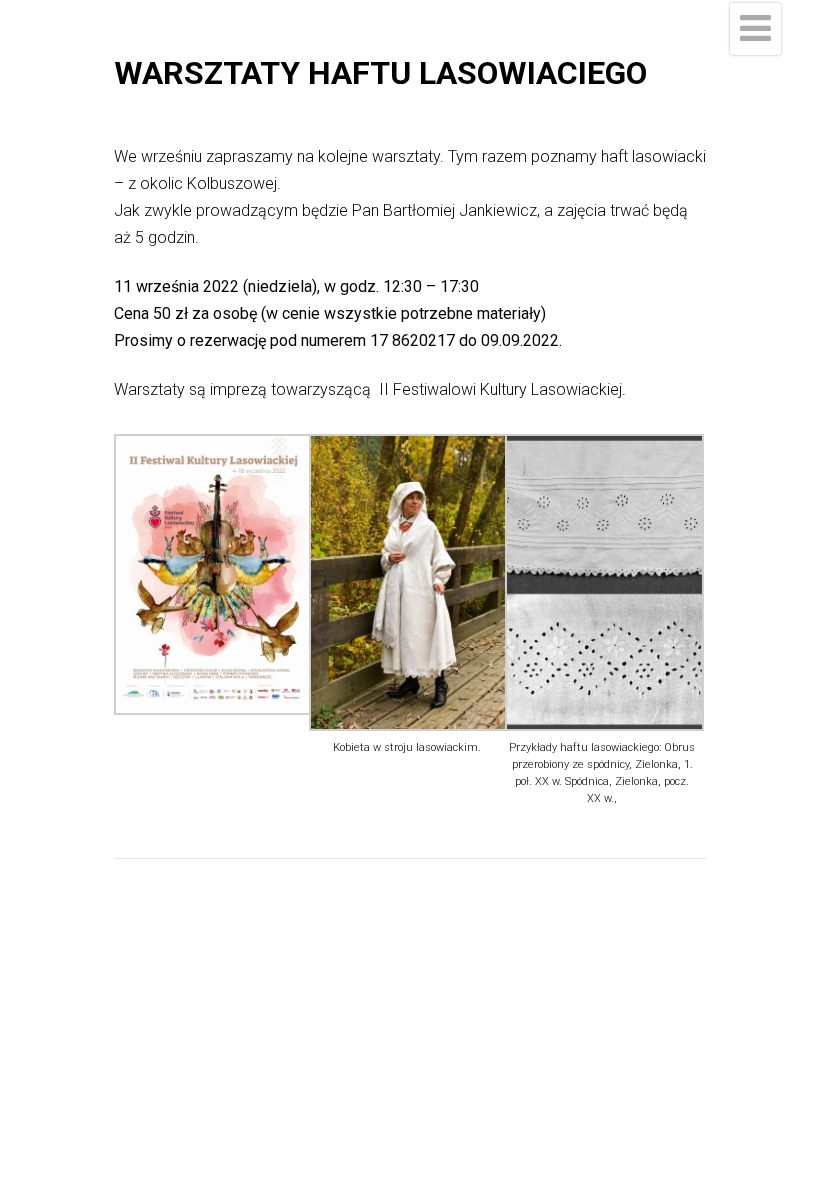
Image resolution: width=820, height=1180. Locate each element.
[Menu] (755, 29)
